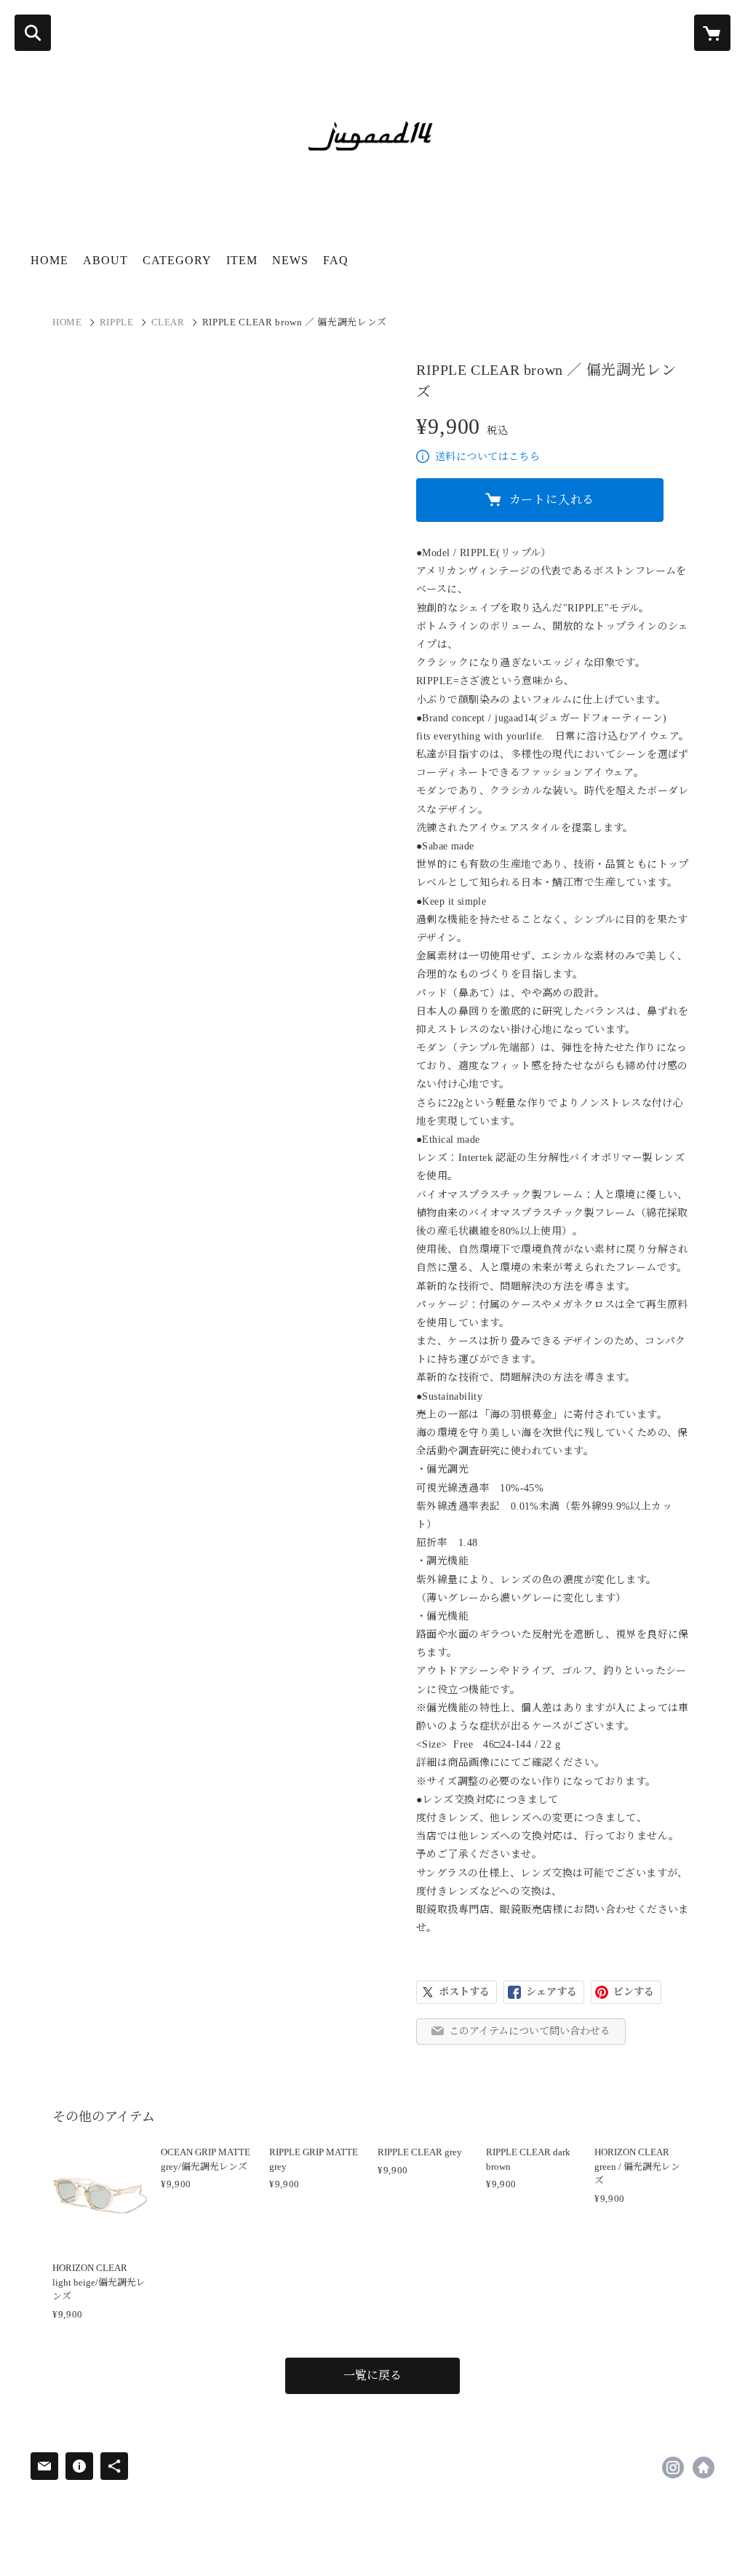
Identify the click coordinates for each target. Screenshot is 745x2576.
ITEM (242, 260)
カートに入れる (552, 500)
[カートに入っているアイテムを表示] (712, 33)
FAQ (336, 260)
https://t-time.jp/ (704, 2468)
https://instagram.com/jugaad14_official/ (673, 2468)
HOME (49, 260)
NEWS (290, 260)
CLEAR (168, 322)
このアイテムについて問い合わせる (530, 2031)
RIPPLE (117, 322)
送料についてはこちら (487, 457)
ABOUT (105, 260)
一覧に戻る (372, 2375)
